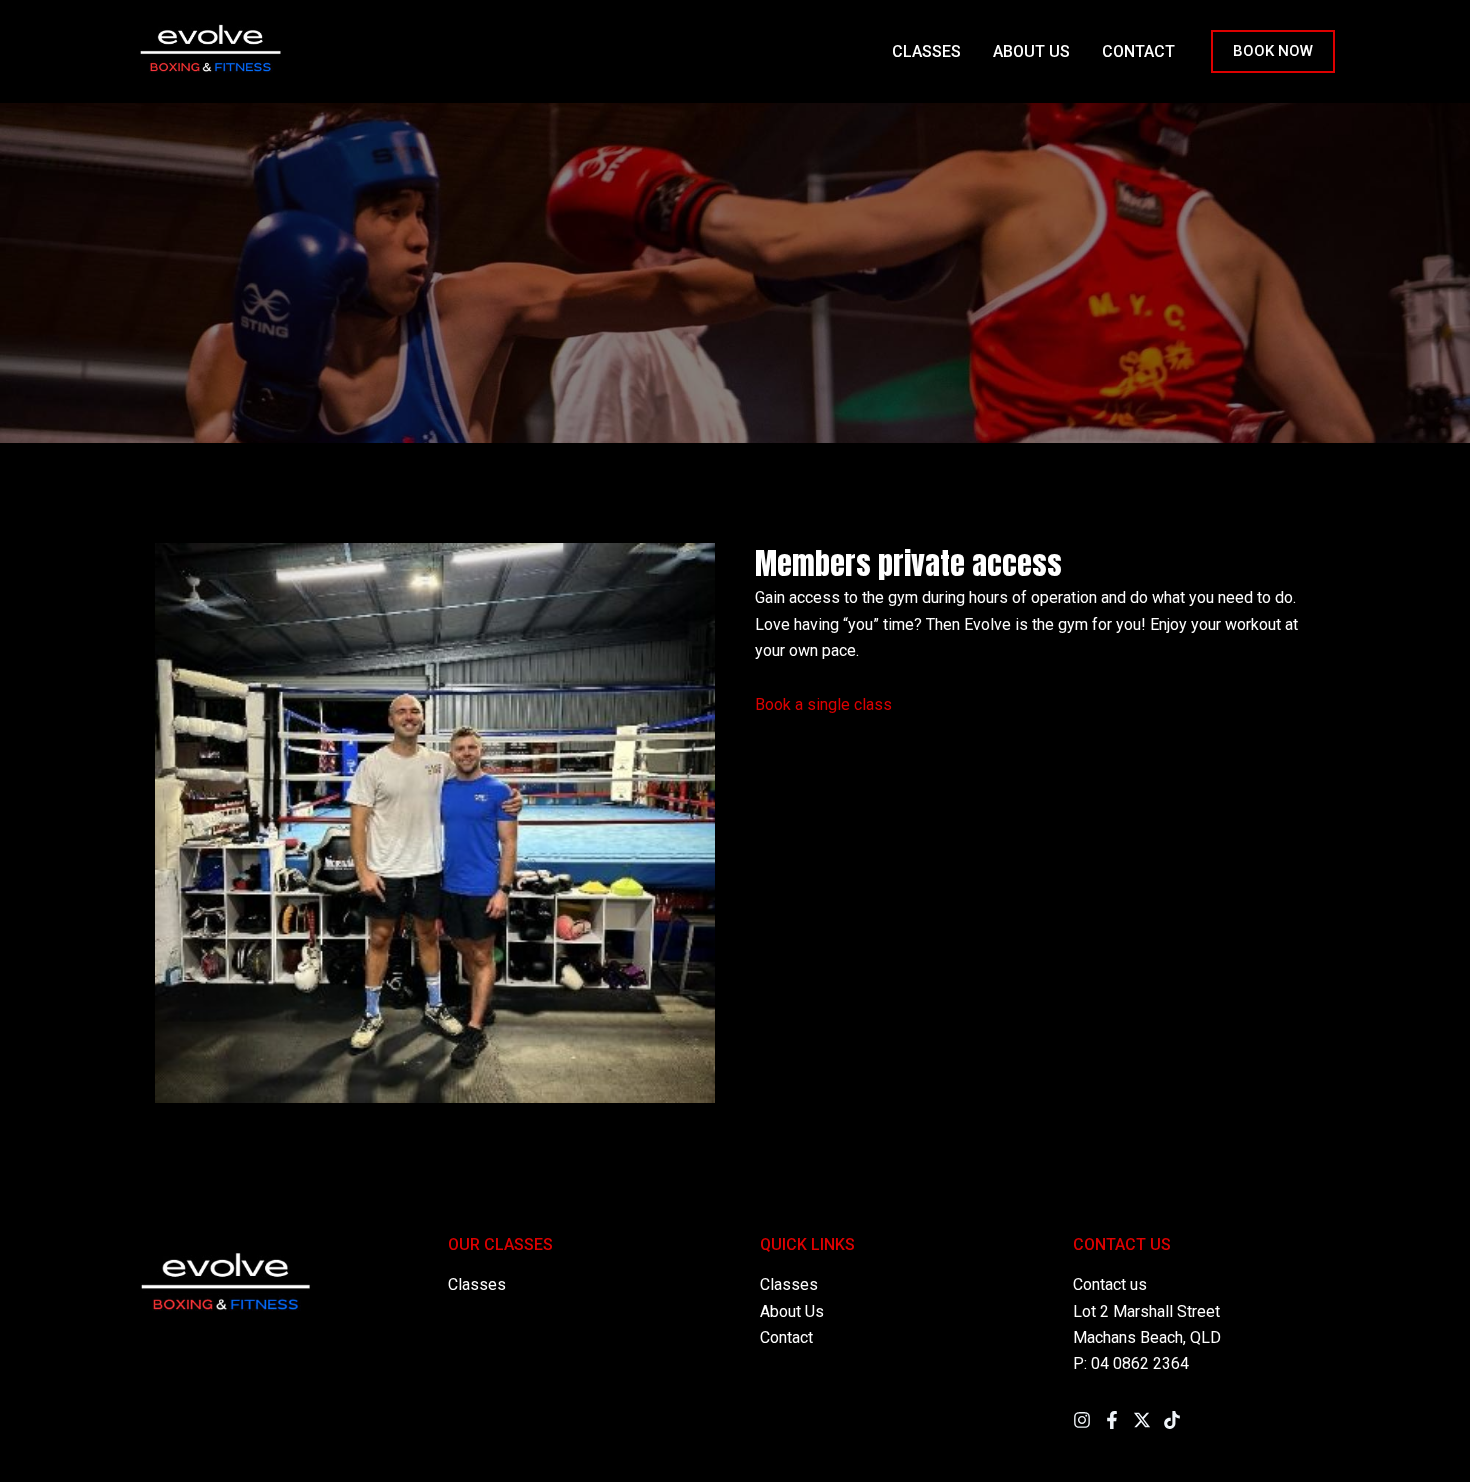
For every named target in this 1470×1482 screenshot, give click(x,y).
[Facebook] (1112, 1420)
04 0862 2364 (1140, 1363)
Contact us (1110, 1284)
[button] (1273, 51)
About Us (792, 1311)
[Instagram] (1082, 1420)
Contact (786, 1337)
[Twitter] (1142, 1420)
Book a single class (823, 704)
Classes (477, 1284)
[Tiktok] (1172, 1420)
